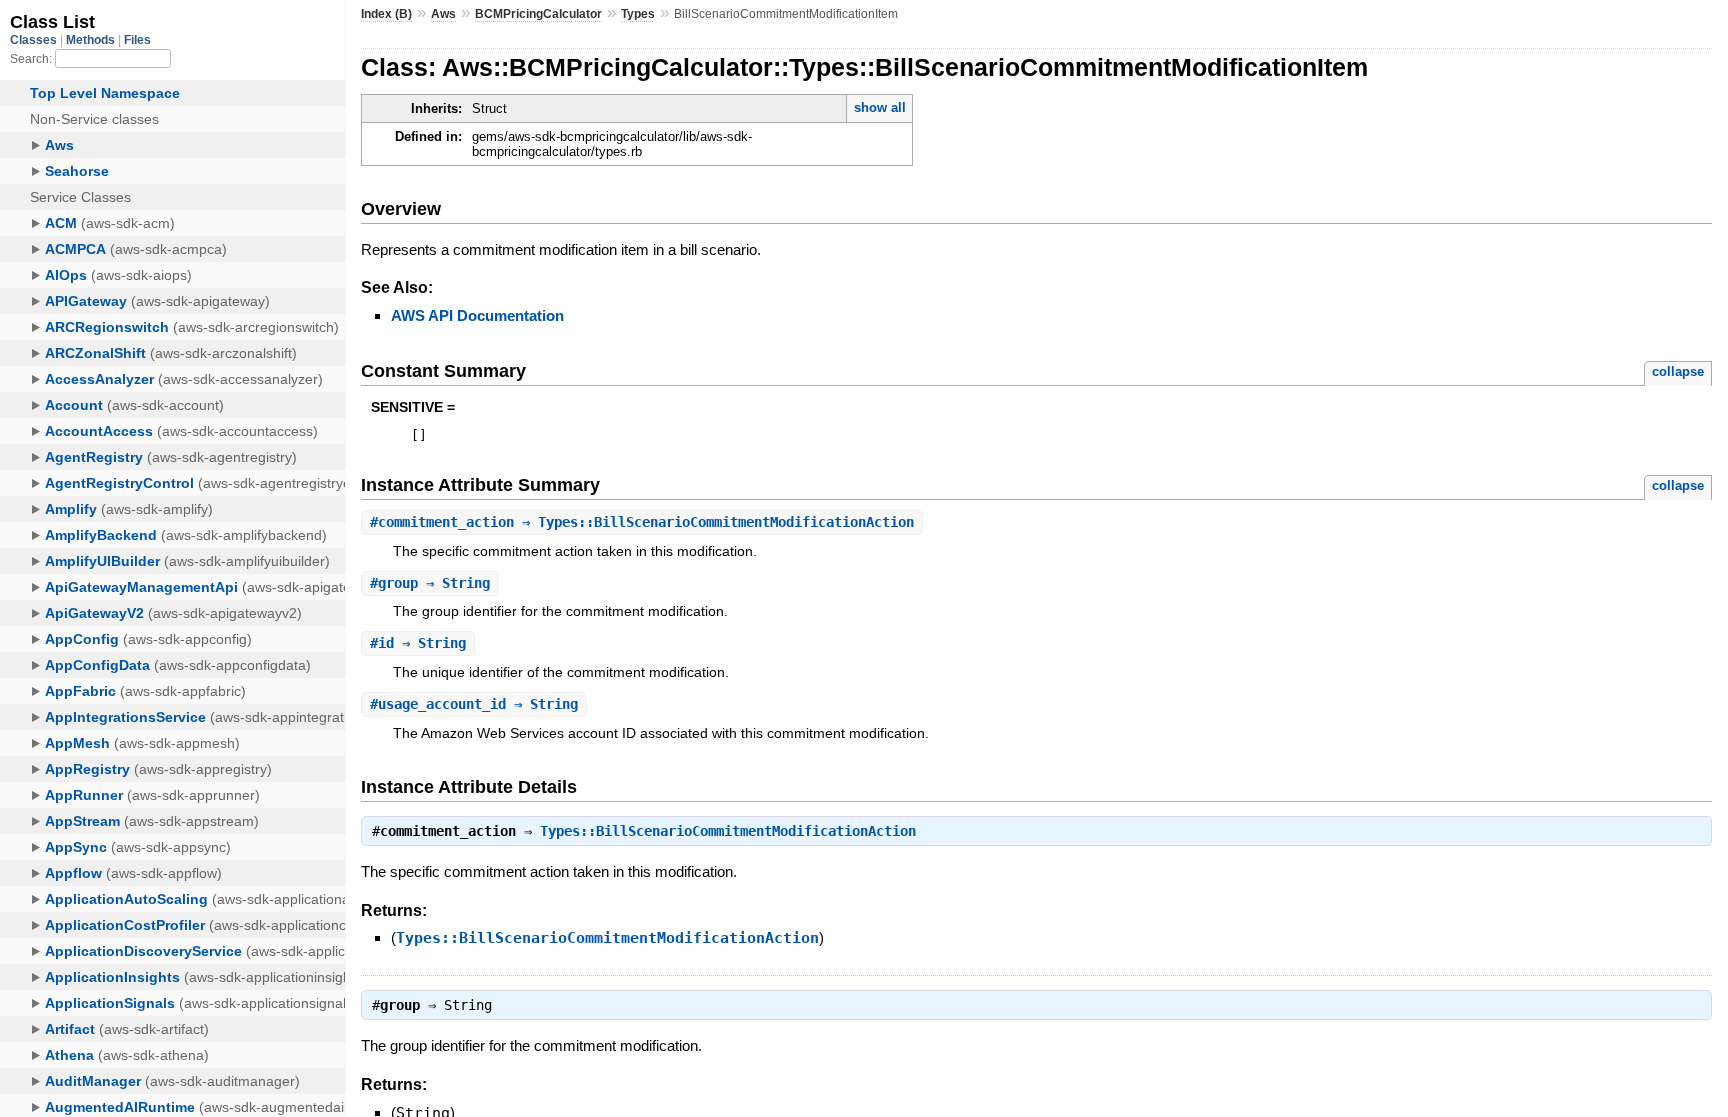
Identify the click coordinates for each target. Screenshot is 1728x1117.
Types (638, 14)
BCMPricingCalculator (538, 14)
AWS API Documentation (477, 315)
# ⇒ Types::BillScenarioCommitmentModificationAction (642, 522)
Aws (443, 14)
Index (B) (386, 14)
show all (880, 107)
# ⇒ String (430, 583)
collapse (1678, 371)
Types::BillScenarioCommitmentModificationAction (728, 831)
